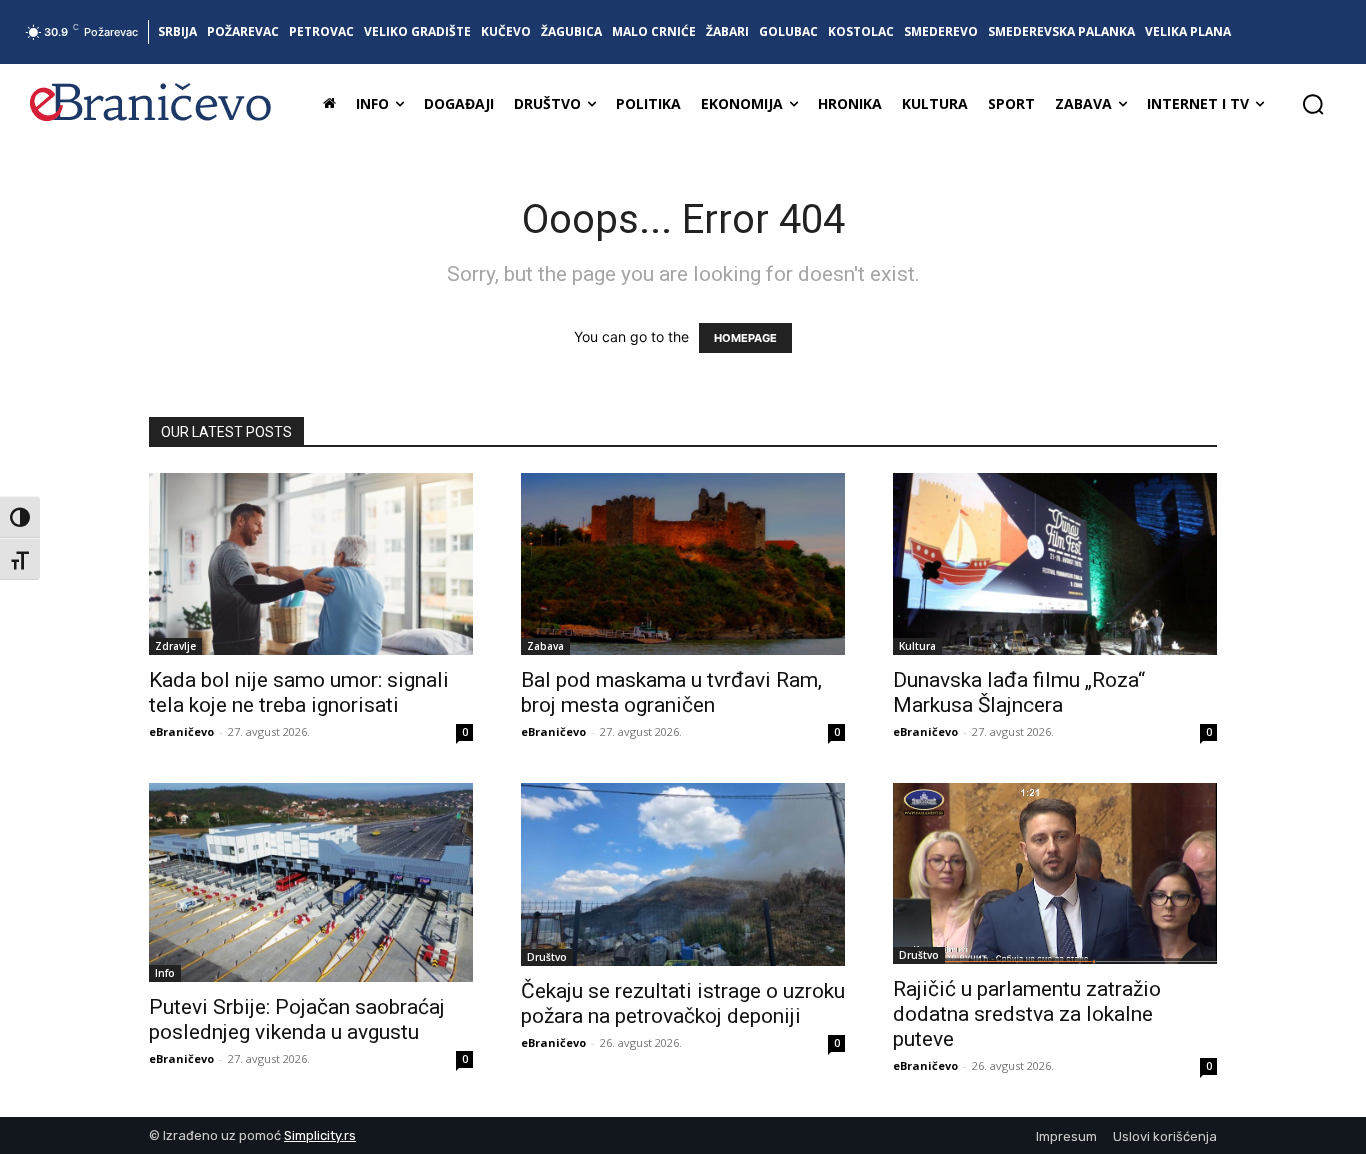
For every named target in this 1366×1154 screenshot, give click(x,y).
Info (165, 973)
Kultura (917, 646)
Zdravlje (175, 646)
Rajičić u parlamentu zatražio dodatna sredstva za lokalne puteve (1027, 1014)
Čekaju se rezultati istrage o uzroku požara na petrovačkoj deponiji (683, 1003)
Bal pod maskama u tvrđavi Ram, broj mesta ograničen (671, 692)
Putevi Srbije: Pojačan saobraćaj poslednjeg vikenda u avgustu (297, 1019)
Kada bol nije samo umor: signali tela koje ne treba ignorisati (299, 692)
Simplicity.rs (320, 1135)
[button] (1313, 104)
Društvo (547, 957)
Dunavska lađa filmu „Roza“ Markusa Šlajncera (1019, 692)
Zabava (545, 646)
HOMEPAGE (745, 338)
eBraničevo (181, 731)
